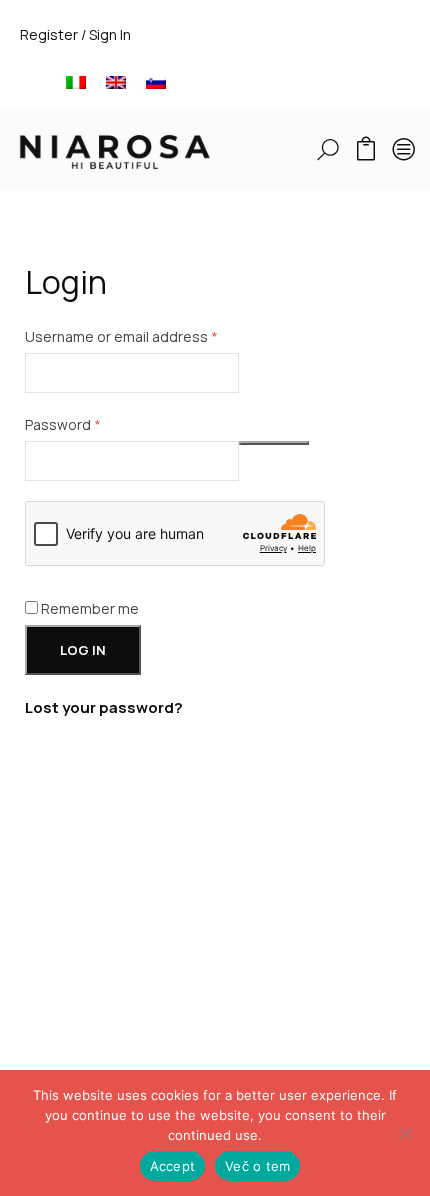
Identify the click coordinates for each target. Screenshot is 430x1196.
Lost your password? (104, 707)
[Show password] (274, 443)
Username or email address (151, 335)
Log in (83, 650)
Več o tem (257, 1166)
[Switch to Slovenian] (156, 81)
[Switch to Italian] (76, 81)
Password (93, 423)
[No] (405, 1133)
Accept (173, 1166)
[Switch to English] (116, 81)
